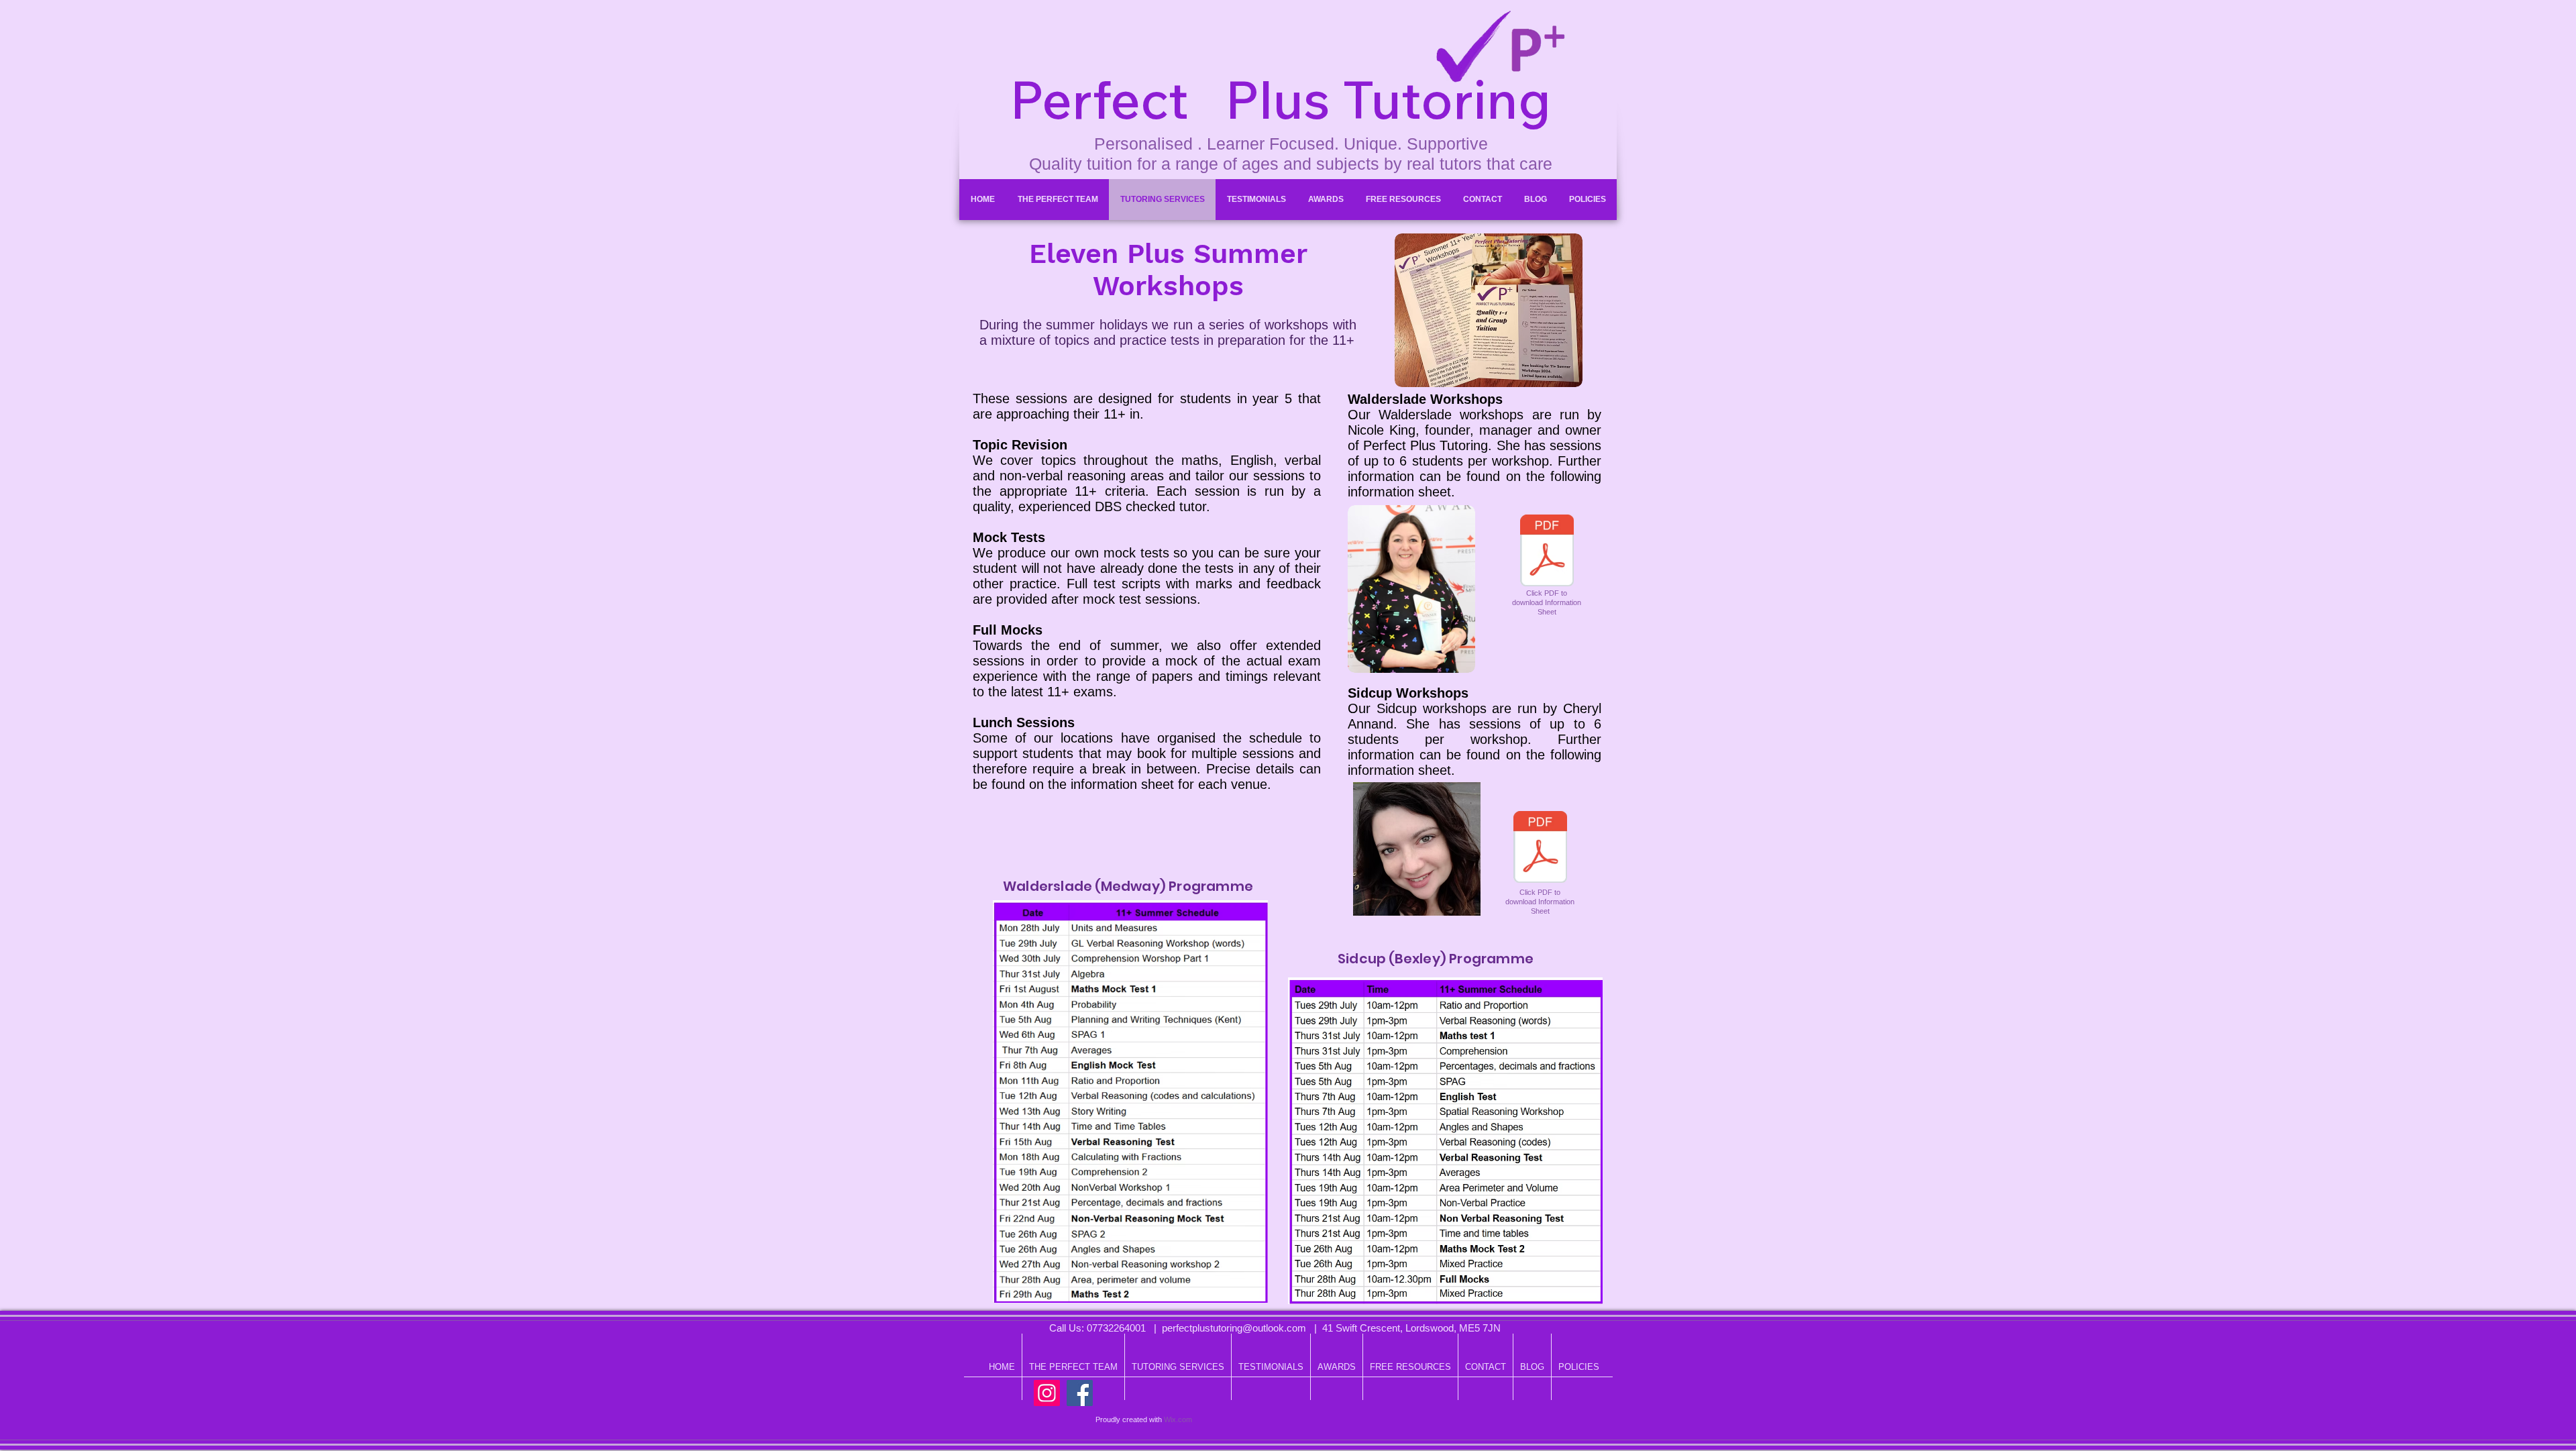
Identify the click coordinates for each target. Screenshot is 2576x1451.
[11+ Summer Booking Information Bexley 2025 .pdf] (1540, 849)
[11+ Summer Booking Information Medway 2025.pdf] (1547, 552)
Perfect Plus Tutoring (1280, 99)
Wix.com (1178, 1419)
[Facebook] (1080, 1393)
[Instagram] (1047, 1393)
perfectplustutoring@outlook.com (1234, 1328)
